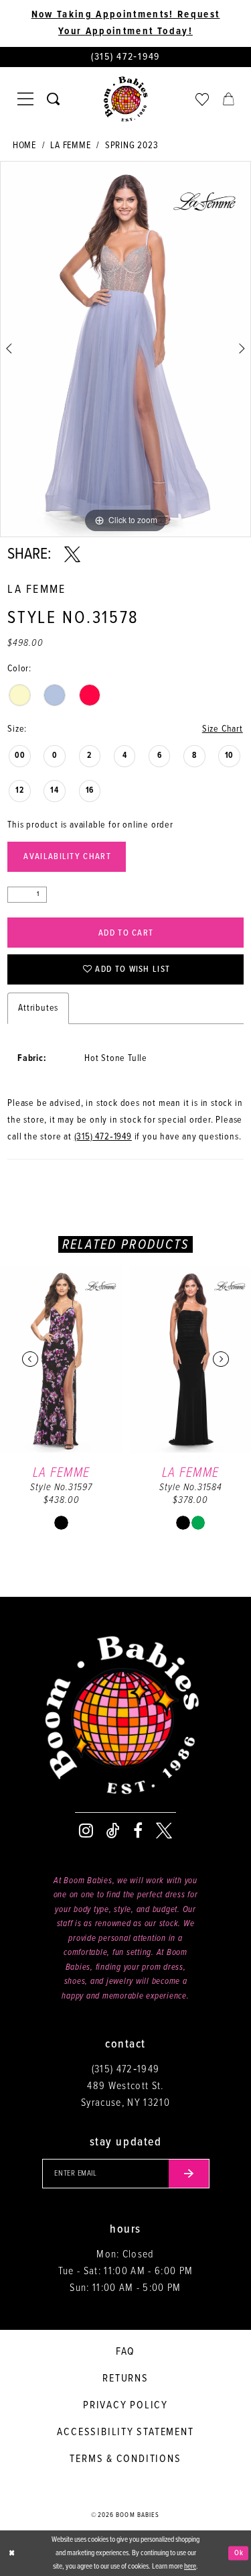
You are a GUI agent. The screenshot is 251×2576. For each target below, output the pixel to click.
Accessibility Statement (125, 2432)
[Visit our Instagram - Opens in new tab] (86, 1831)
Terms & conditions (125, 2459)
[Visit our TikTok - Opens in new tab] (113, 1831)
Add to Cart (126, 933)
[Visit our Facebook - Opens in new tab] (138, 1831)
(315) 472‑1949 (103, 1137)
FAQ (125, 2352)
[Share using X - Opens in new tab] (72, 555)
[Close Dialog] (11, 2554)
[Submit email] (189, 2174)
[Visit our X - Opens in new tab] (164, 1831)
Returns (125, 2378)
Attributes (38, 1008)
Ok (239, 2553)
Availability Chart (67, 857)
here (190, 2567)
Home (24, 146)
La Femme (70, 146)
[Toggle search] (53, 99)
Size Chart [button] (223, 729)
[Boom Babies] (126, 99)
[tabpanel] (125, 349)
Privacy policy (125, 2405)
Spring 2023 (132, 146)
